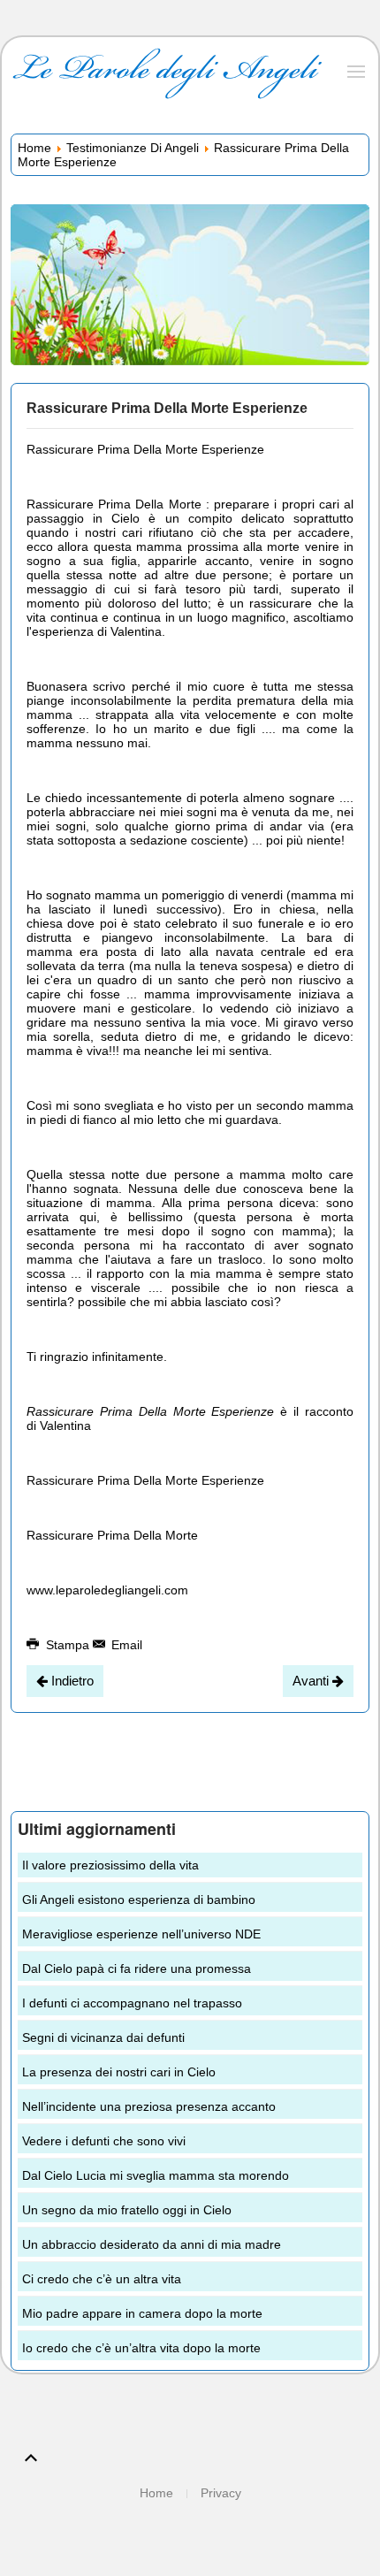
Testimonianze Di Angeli (133, 148)
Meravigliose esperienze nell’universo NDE (141, 1934)
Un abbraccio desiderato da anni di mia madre (152, 2244)
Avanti (312, 1681)
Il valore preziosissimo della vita (110, 1865)
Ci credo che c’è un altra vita (102, 2279)
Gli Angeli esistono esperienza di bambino (139, 1900)
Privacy (221, 2493)
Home (34, 148)
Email (125, 1645)
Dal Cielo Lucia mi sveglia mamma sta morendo (156, 2175)
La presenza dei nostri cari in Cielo (119, 2072)
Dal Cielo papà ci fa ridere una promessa (137, 1968)
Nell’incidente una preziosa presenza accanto (149, 2106)
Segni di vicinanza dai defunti (103, 2037)
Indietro (71, 1681)
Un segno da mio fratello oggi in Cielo (127, 2210)
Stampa (68, 1645)
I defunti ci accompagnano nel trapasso (132, 2003)
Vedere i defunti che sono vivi (104, 2141)
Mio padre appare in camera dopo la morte (142, 2313)
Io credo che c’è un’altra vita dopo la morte (141, 2348)
